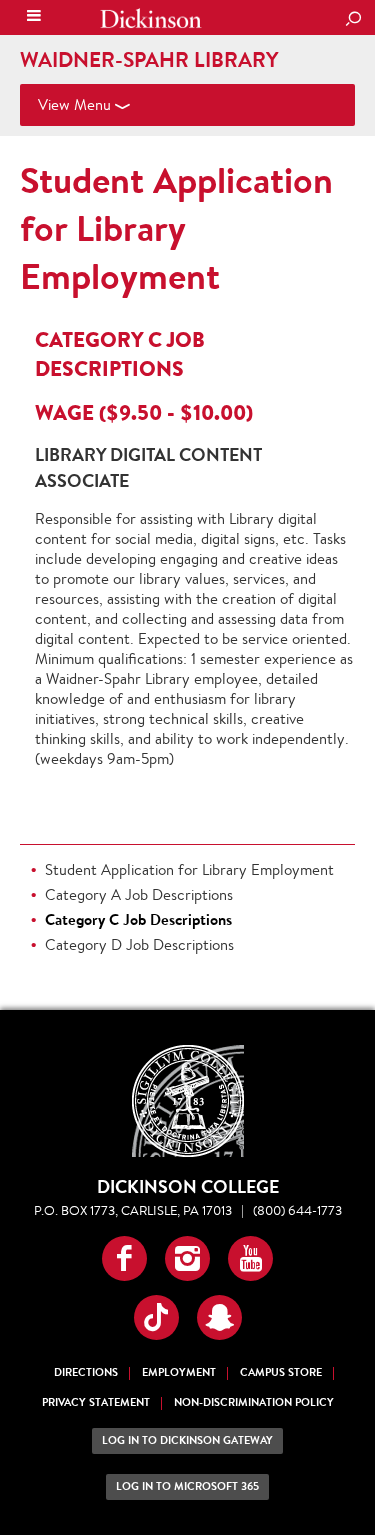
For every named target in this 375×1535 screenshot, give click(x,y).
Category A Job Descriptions (139, 894)
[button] (124, 1258)
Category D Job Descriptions (139, 944)
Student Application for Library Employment (176, 228)
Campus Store (281, 1372)
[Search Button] (353, 20)
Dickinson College (151, 18)
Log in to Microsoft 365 (187, 1486)
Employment (179, 1372)
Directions (86, 1372)
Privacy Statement (96, 1402)
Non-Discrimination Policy (254, 1402)
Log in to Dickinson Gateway (187, 1440)
